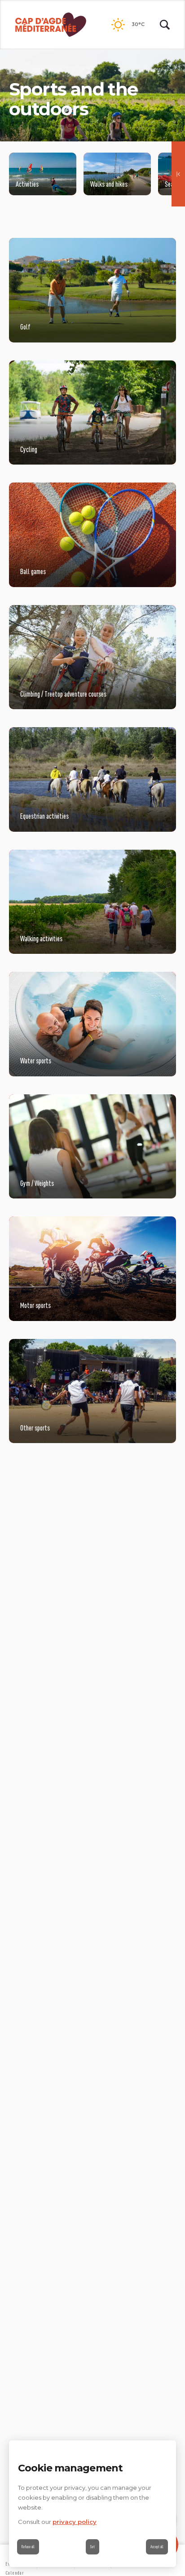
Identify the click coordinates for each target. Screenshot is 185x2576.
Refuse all (28, 2547)
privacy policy (75, 2522)
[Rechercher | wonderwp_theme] (165, 25)
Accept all (157, 2547)
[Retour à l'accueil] (51, 25)
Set (92, 2547)
